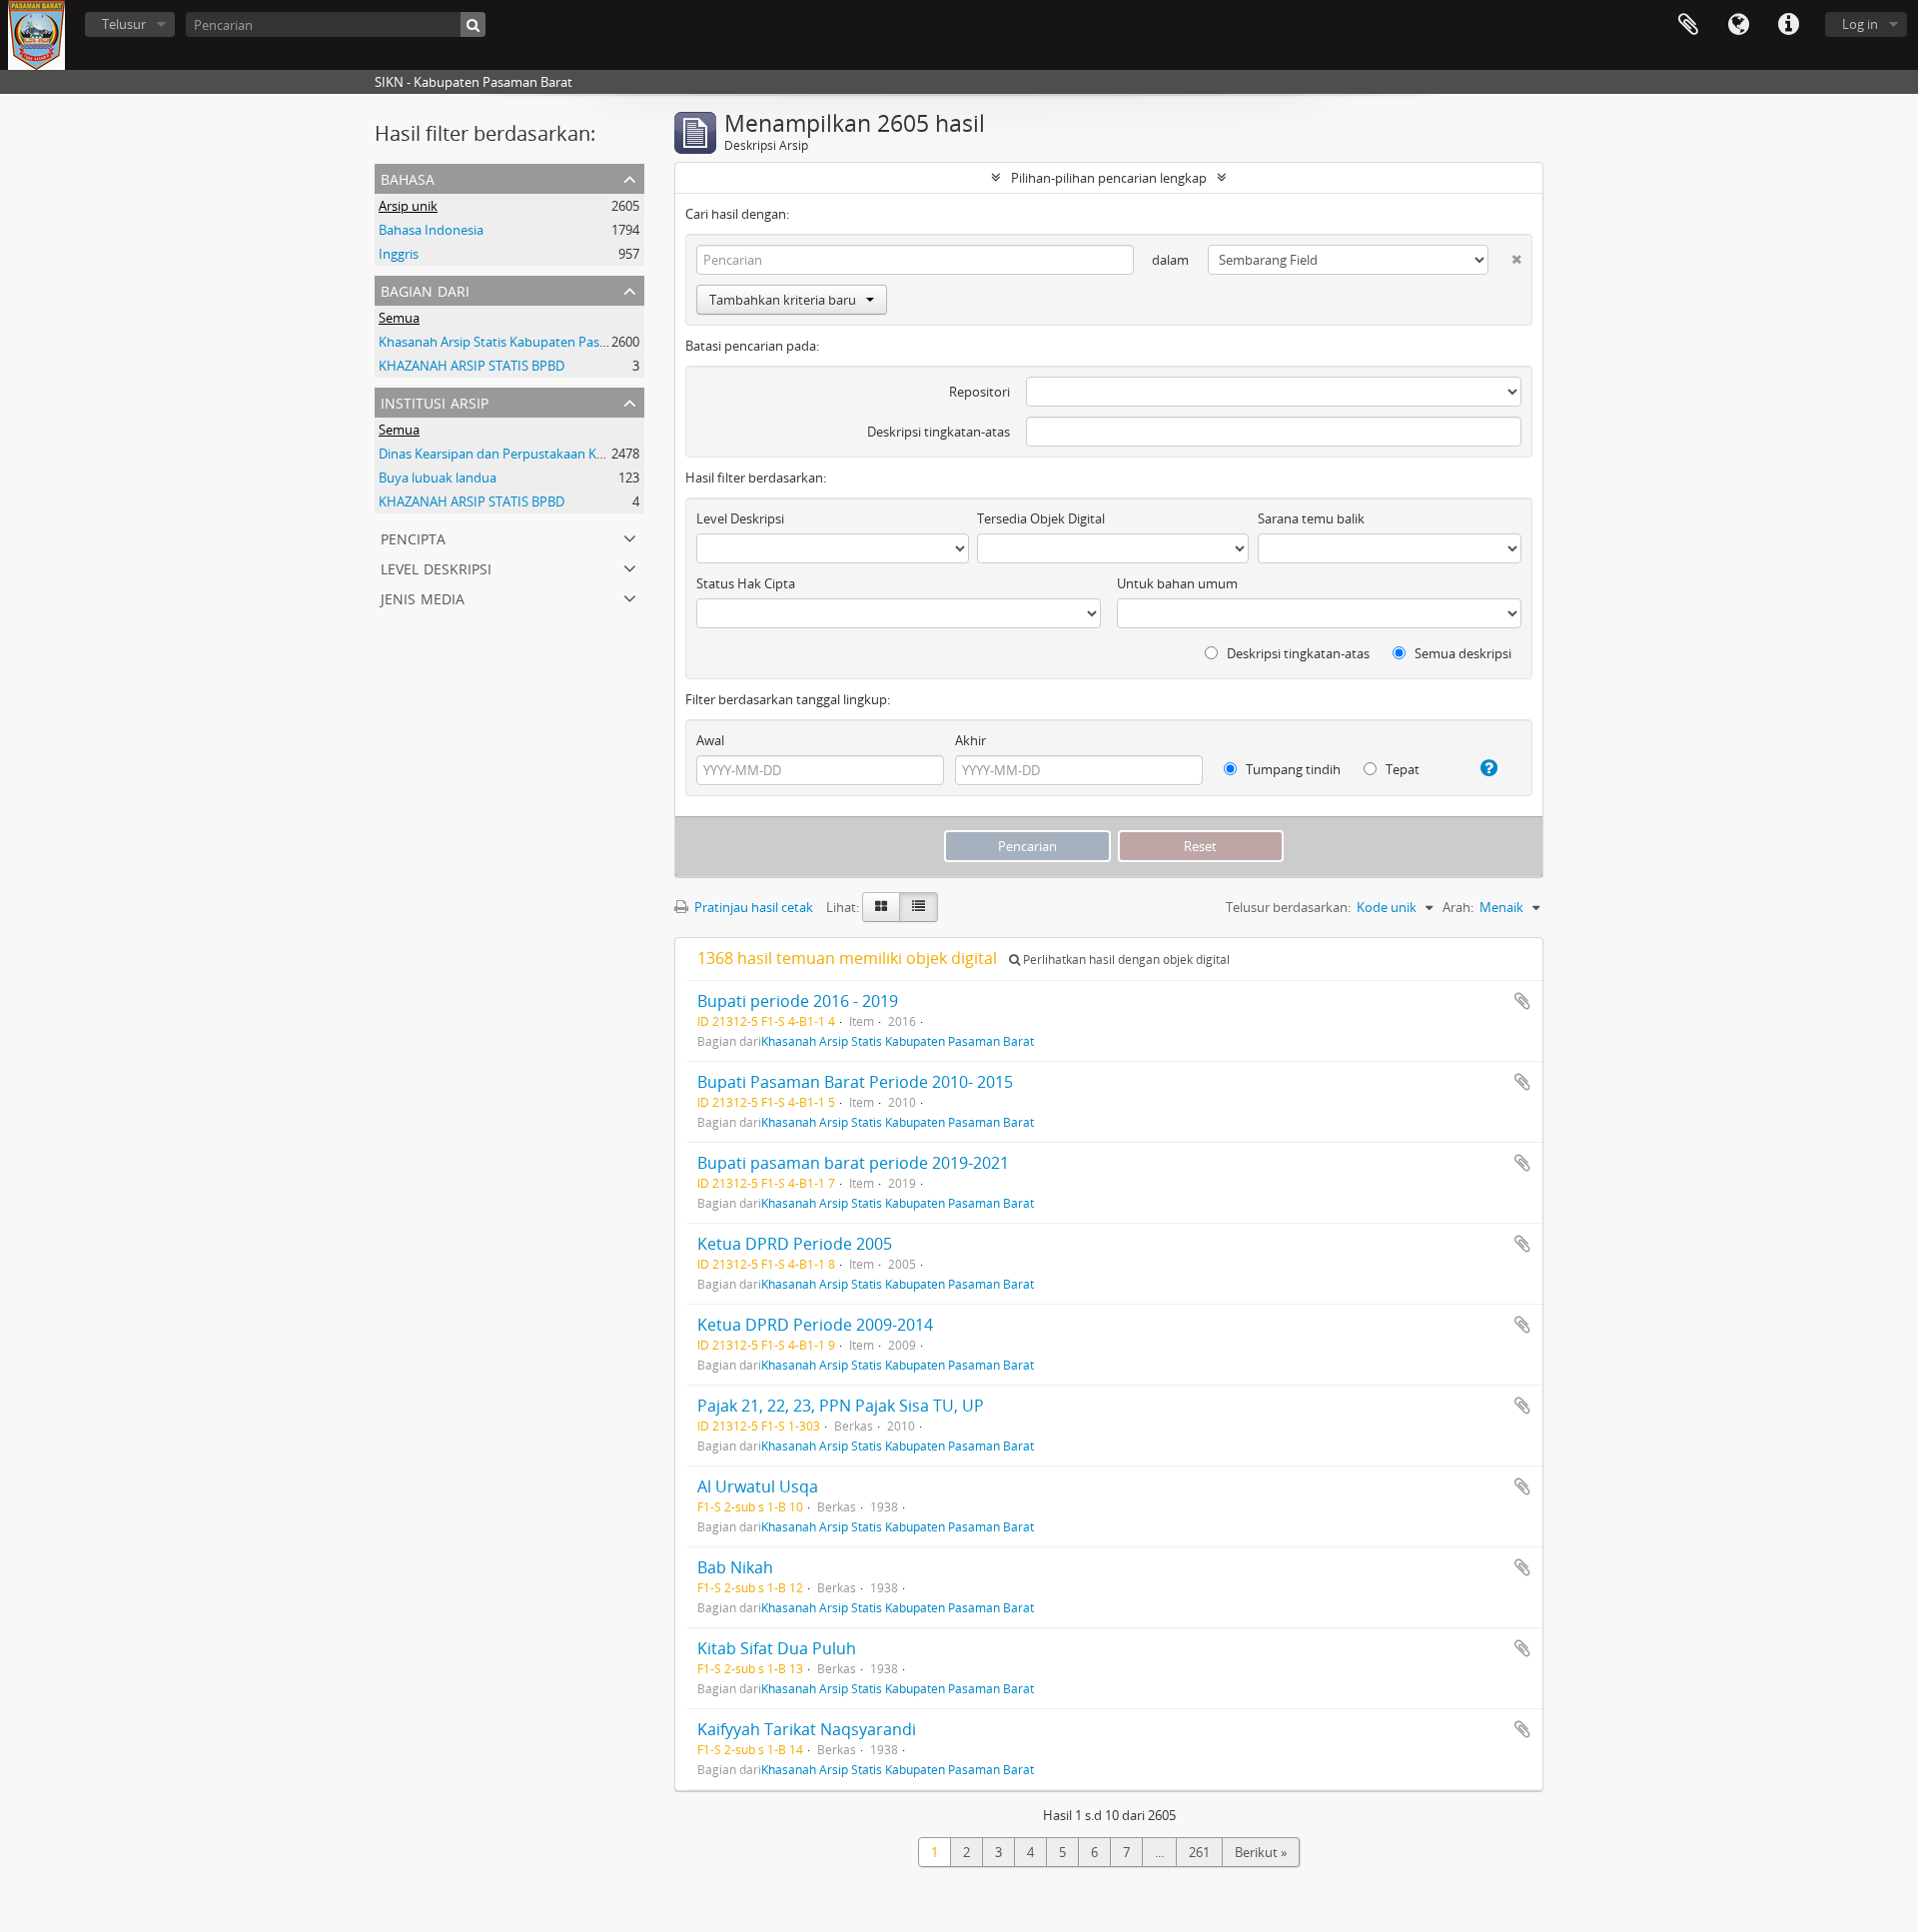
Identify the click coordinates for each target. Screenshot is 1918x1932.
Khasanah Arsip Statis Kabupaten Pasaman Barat (523, 342)
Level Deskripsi (436, 567)
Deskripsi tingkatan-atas (939, 432)
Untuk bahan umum (1177, 583)
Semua (399, 318)
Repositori (979, 392)
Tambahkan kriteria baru (783, 300)
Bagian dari (425, 289)
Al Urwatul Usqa (758, 1486)
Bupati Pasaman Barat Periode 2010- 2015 (855, 1082)
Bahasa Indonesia (431, 230)
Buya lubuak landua (438, 478)
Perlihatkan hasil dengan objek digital (1125, 960)
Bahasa (1738, 25)
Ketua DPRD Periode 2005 (795, 1244)
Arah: (1458, 907)
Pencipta (413, 537)
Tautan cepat (1788, 25)
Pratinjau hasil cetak (752, 907)
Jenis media (423, 597)
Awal (710, 740)
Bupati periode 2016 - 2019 (798, 1001)
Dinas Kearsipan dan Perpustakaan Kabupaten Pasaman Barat (563, 454)
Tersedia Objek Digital (1041, 518)
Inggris (399, 254)
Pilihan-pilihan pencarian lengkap (1109, 178)
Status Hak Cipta (746, 583)
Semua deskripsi (1461, 653)
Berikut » (1261, 1852)
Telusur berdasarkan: (1288, 907)
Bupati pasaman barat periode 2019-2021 (853, 1163)
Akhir (970, 740)
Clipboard (1688, 25)
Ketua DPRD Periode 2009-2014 (815, 1325)
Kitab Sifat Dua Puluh (777, 1648)
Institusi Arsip (435, 401)
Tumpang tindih (1292, 769)
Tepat (1401, 769)
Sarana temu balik (1311, 518)
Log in (1860, 24)
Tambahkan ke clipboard (1522, 1001)
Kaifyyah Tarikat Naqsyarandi (807, 1729)
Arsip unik (408, 206)
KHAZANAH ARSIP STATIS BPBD (472, 366)
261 (1199, 1852)
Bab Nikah (735, 1567)
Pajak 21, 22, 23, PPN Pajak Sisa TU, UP (841, 1406)
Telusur (124, 24)
